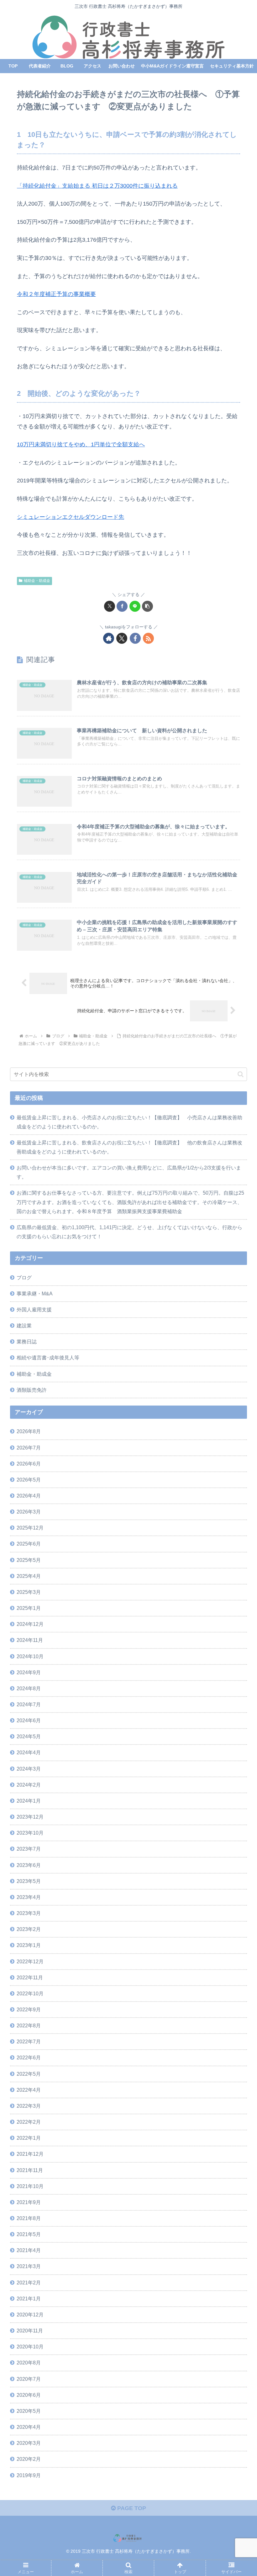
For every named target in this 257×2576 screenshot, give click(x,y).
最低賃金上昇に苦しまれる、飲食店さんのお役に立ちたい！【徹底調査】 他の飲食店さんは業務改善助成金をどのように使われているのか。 (129, 1147)
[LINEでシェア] (135, 606)
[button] (147, 606)
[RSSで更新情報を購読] (148, 638)
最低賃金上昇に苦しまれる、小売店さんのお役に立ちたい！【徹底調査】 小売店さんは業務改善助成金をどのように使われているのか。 (129, 1122)
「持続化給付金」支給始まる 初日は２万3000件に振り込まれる (97, 186)
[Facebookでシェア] (122, 606)
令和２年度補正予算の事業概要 (56, 294)
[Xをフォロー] (122, 638)
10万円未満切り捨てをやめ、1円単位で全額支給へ (81, 444)
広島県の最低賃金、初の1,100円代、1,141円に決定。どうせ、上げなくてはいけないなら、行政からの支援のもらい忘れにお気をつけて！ (129, 1232)
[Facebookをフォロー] (135, 638)
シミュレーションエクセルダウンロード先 (71, 517)
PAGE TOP (131, 2508)
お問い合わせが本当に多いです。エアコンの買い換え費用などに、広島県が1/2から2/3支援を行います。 (129, 1172)
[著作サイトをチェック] (109, 638)
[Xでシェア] (110, 606)
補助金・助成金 (37, 581)
